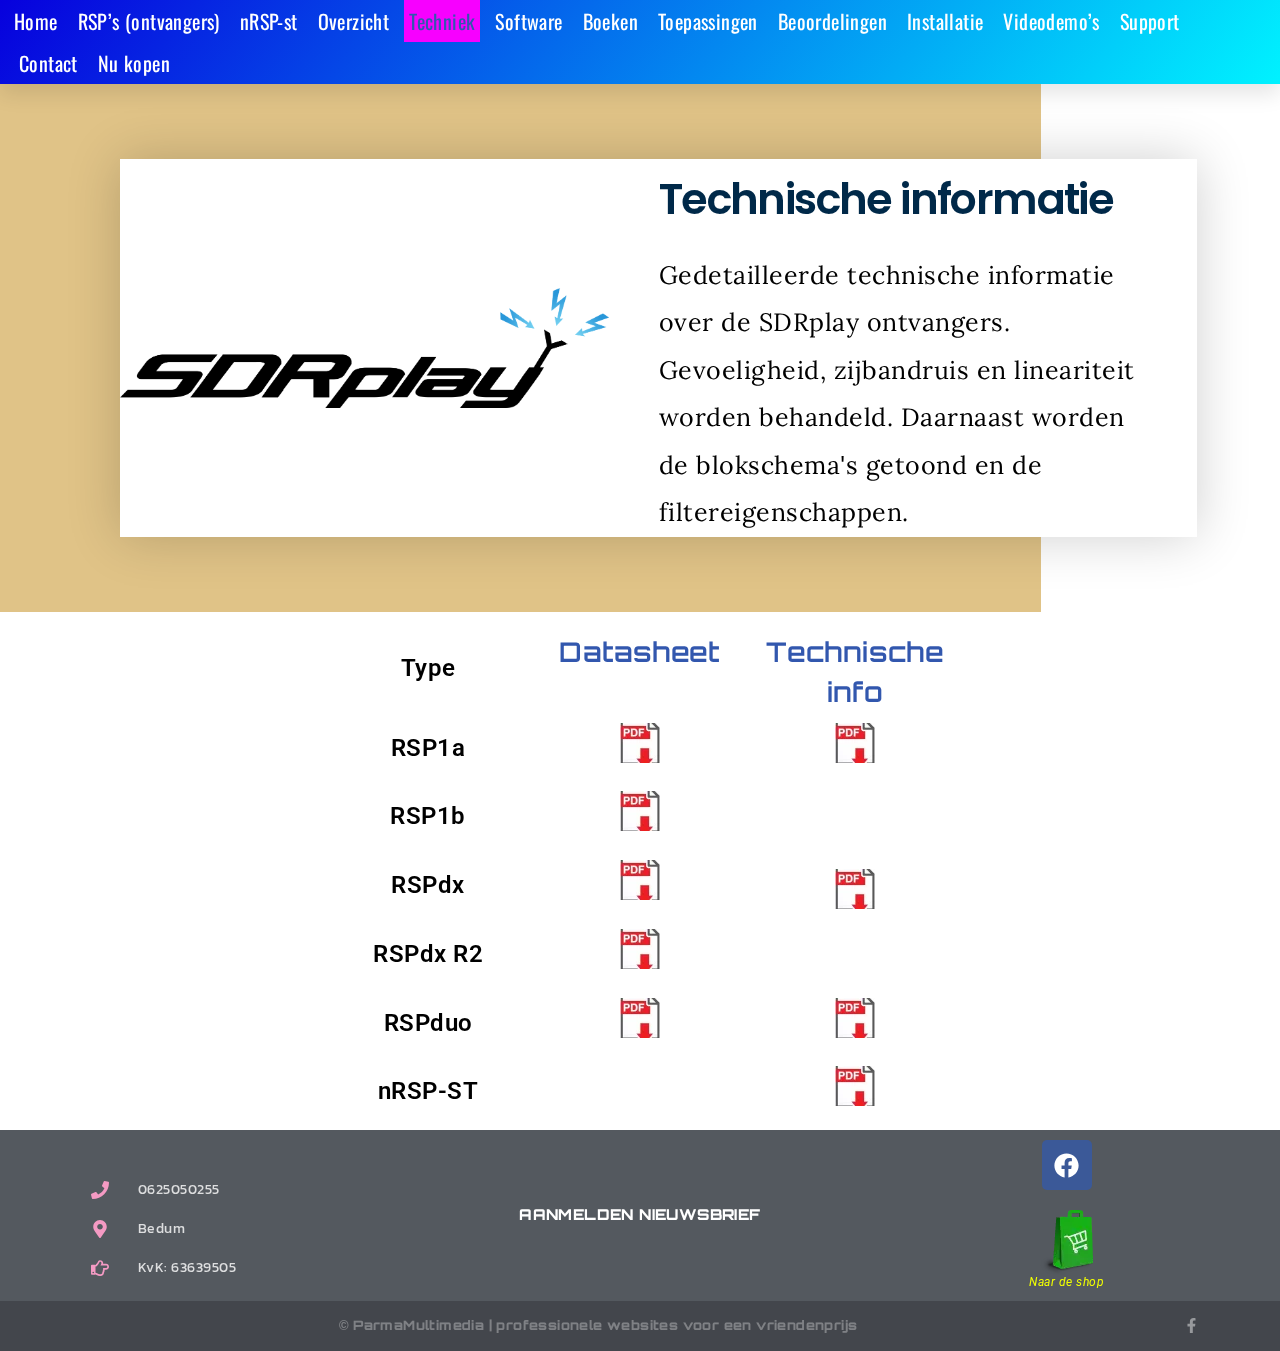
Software (528, 21)
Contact (48, 63)
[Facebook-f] (1191, 1325)
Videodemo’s (1051, 21)
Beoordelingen (832, 21)
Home (36, 21)
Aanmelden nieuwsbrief (639, 1214)
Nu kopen (134, 63)
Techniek (442, 21)
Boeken (610, 21)
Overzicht (354, 21)
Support (1150, 21)
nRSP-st (269, 21)
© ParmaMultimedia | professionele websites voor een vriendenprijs (598, 1325)
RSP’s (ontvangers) (149, 21)
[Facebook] (1067, 1165)
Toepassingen (708, 21)
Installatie (945, 21)
